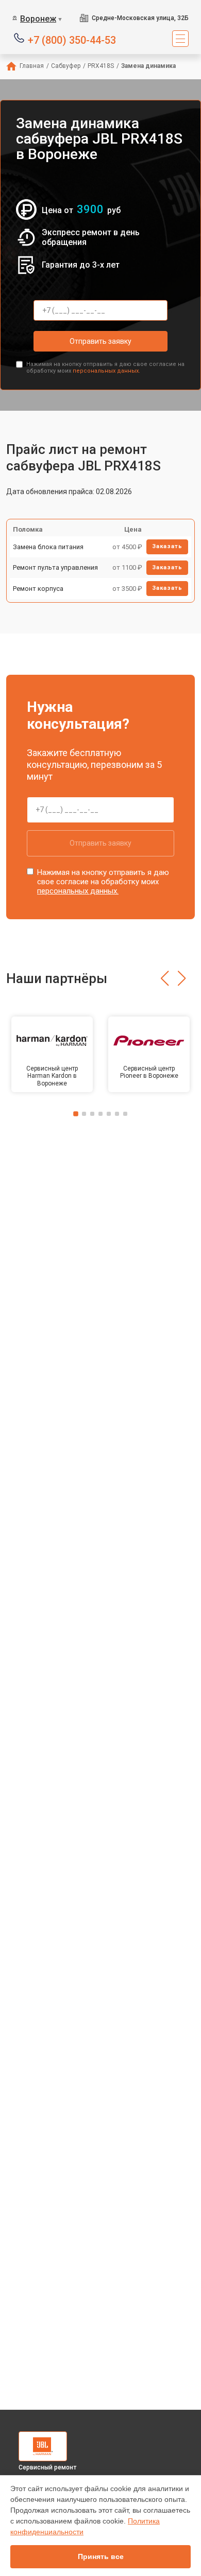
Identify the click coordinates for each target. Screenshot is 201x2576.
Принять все (101, 2556)
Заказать (167, 546)
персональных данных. (106, 371)
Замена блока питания (48, 547)
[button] (165, 978)
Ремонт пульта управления (55, 567)
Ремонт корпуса (38, 589)
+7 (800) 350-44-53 (72, 39)
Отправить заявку (100, 341)
